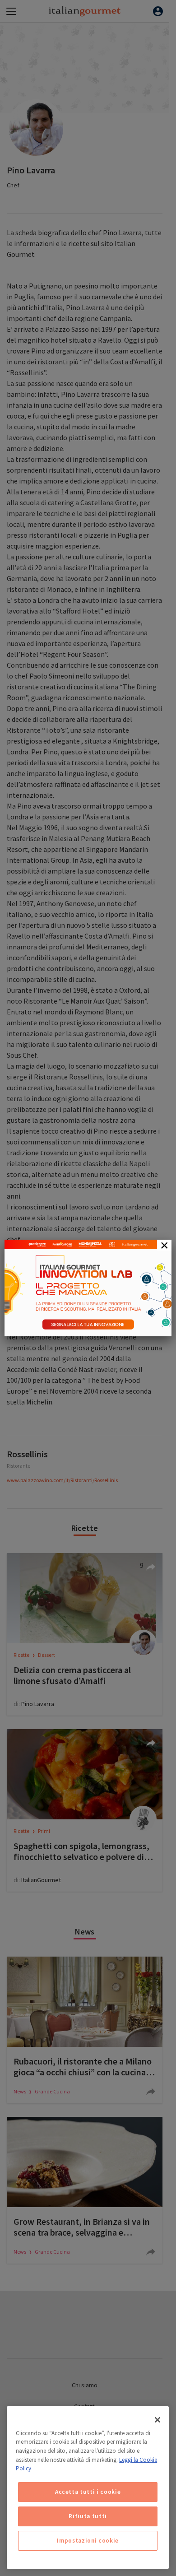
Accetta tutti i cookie (88, 2492)
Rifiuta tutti (88, 2516)
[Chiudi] (157, 2420)
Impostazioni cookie (88, 2541)
